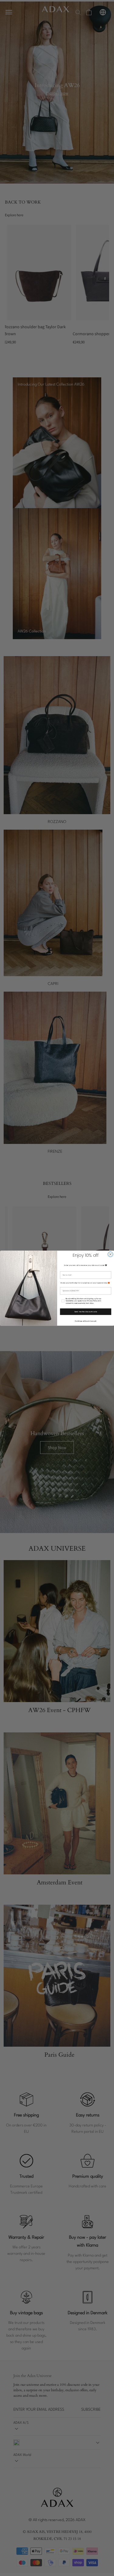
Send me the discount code (86, 1312)
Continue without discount (86, 1321)
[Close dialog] (110, 1254)
